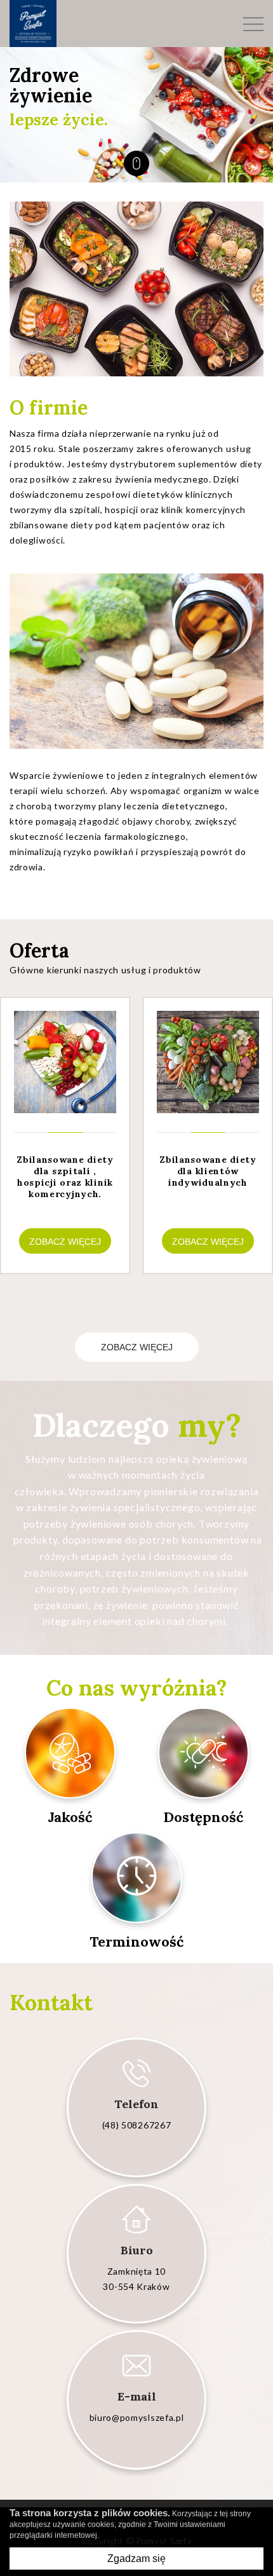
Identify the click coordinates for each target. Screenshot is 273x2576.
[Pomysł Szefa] (33, 24)
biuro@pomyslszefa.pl (137, 2417)
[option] (136, 115)
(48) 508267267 (137, 2125)
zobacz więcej (137, 1347)
